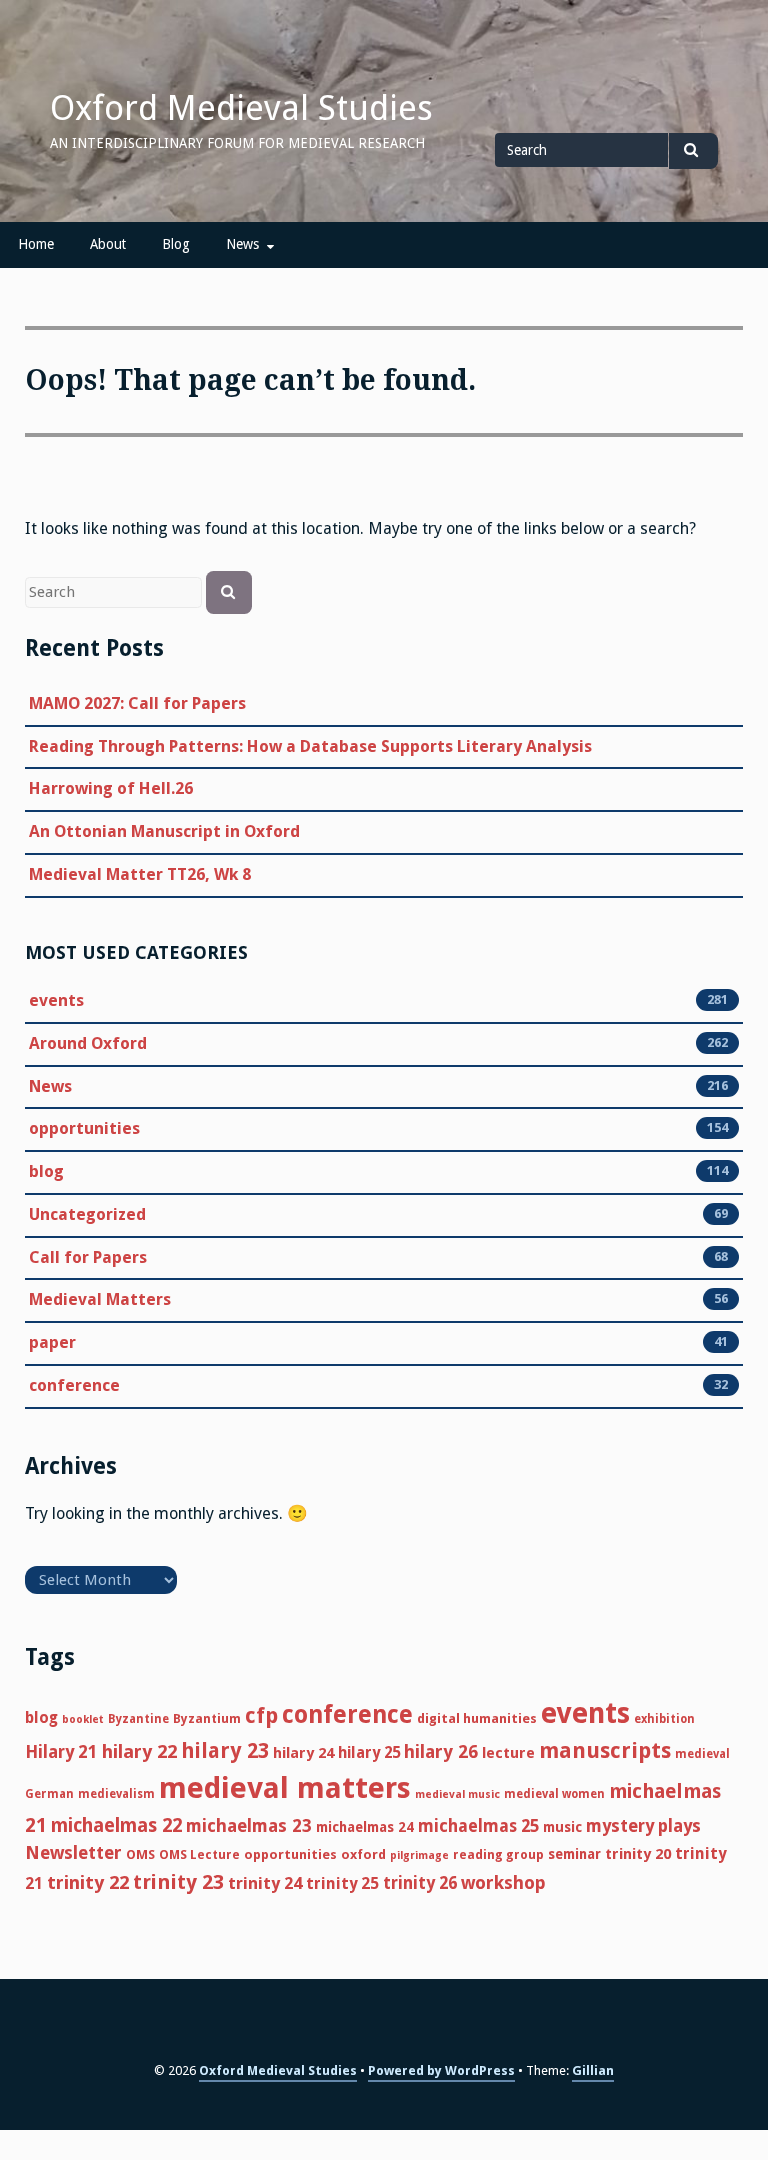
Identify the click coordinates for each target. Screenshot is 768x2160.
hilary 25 (369, 1753)
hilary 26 (441, 1751)
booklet (83, 1719)
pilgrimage (419, 1855)
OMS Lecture (199, 1854)
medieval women (554, 1794)
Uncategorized (87, 1214)
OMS (140, 1854)
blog (46, 1171)
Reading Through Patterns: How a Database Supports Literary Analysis (310, 746)
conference (74, 1385)
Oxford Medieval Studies (241, 108)
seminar (574, 1854)
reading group (498, 1854)
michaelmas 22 (116, 1825)
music (562, 1827)
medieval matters (285, 1788)
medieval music (457, 1794)
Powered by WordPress (441, 2070)
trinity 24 (265, 1883)
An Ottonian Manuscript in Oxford (164, 831)
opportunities (84, 1128)
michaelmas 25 (478, 1826)
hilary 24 (303, 1753)
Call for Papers (88, 1257)
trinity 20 (638, 1854)
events (56, 1000)
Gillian (593, 2070)
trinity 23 (178, 1882)
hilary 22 (139, 1751)
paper (52, 1342)
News (242, 244)
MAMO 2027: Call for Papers (137, 703)
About (108, 244)
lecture (508, 1753)
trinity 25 (342, 1883)
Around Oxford (88, 1043)
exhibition (664, 1719)
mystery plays (643, 1826)
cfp (261, 1715)
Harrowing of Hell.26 (111, 788)
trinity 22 (88, 1882)
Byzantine (138, 1719)
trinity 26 (420, 1883)
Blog (176, 244)
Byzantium (207, 1718)
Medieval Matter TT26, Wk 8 (140, 874)
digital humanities (477, 1718)
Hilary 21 (61, 1752)
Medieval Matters (100, 1299)
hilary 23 (225, 1751)
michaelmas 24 (365, 1827)
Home (36, 244)
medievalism (116, 1794)
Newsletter (73, 1852)
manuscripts (605, 1750)
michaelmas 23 (249, 1826)
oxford (363, 1854)
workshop (503, 1882)
